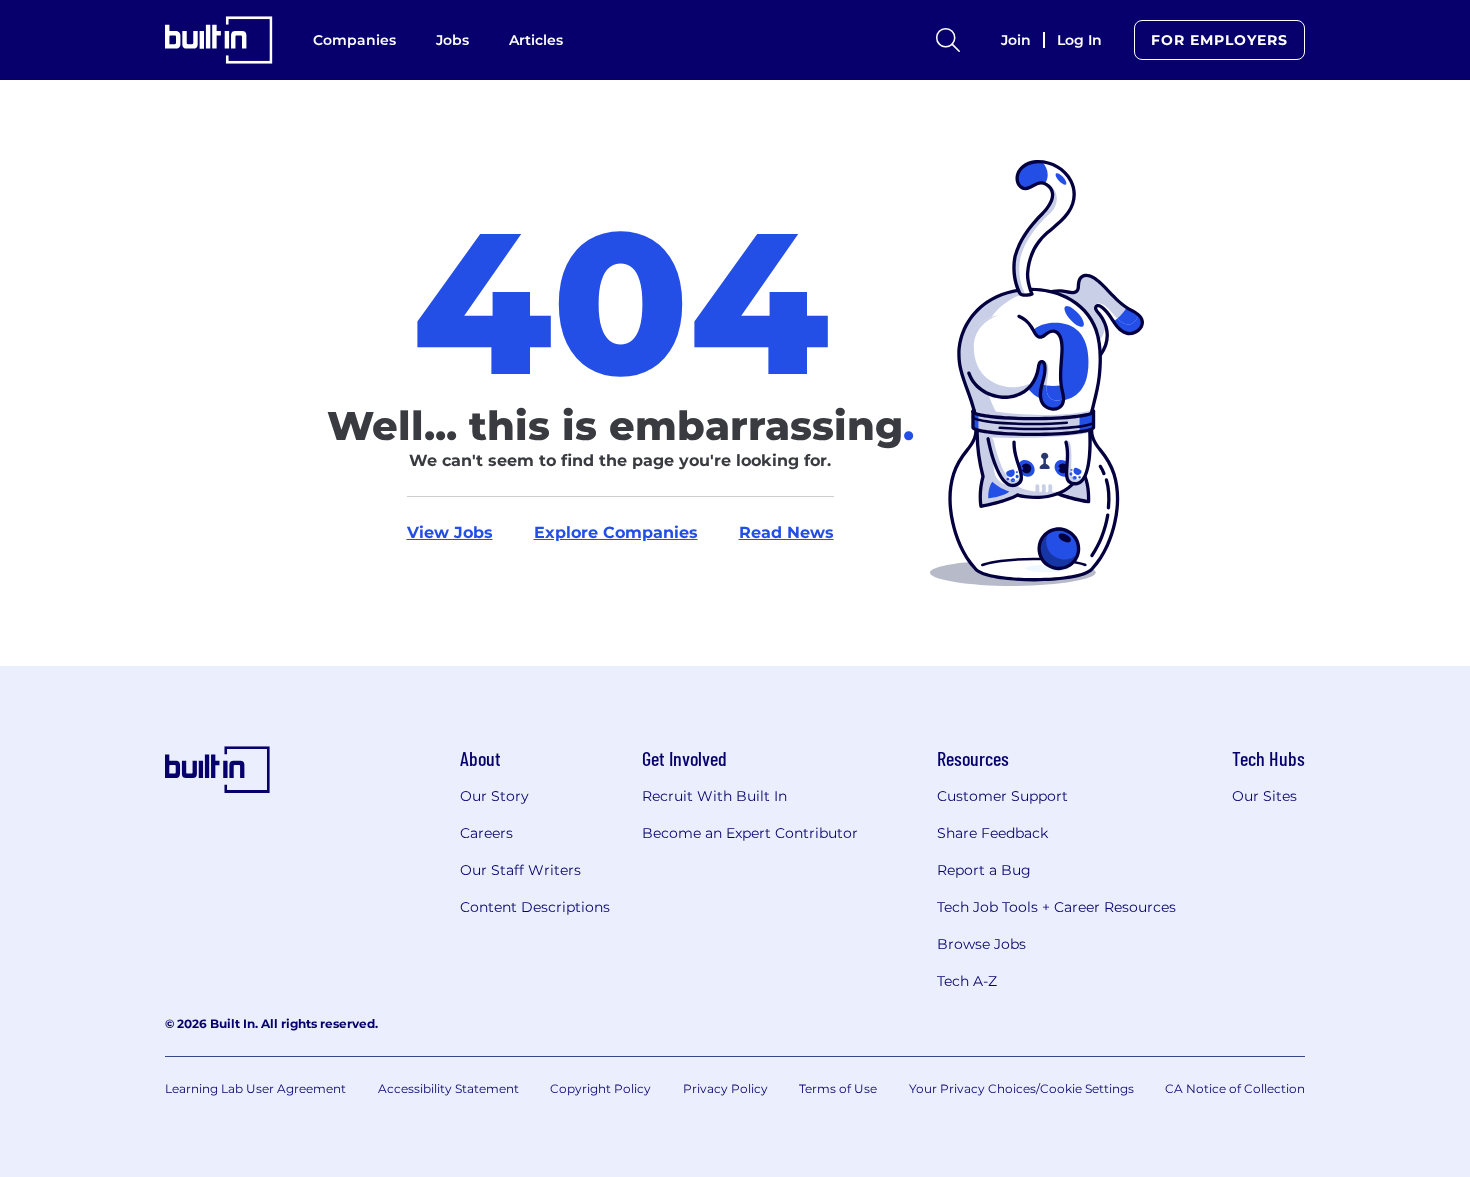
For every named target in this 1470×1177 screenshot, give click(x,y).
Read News (786, 532)
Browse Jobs (981, 944)
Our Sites (1264, 796)
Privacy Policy (725, 1088)
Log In (1079, 40)
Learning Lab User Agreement (255, 1088)
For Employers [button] (1219, 40)
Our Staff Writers (520, 870)
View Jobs (450, 532)
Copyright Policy (600, 1088)
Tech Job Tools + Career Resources (1056, 907)
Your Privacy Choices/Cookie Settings (1021, 1088)
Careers (486, 833)
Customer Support (1002, 796)
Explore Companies (616, 532)
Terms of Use (838, 1088)
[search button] (948, 40)
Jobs (452, 40)
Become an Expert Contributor (750, 833)
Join (1016, 40)
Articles (536, 40)
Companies (354, 40)
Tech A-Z (967, 981)
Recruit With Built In (714, 796)
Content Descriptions (535, 907)
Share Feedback (992, 833)
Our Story (494, 796)
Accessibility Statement (448, 1088)
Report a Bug (984, 870)
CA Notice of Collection (1235, 1088)
